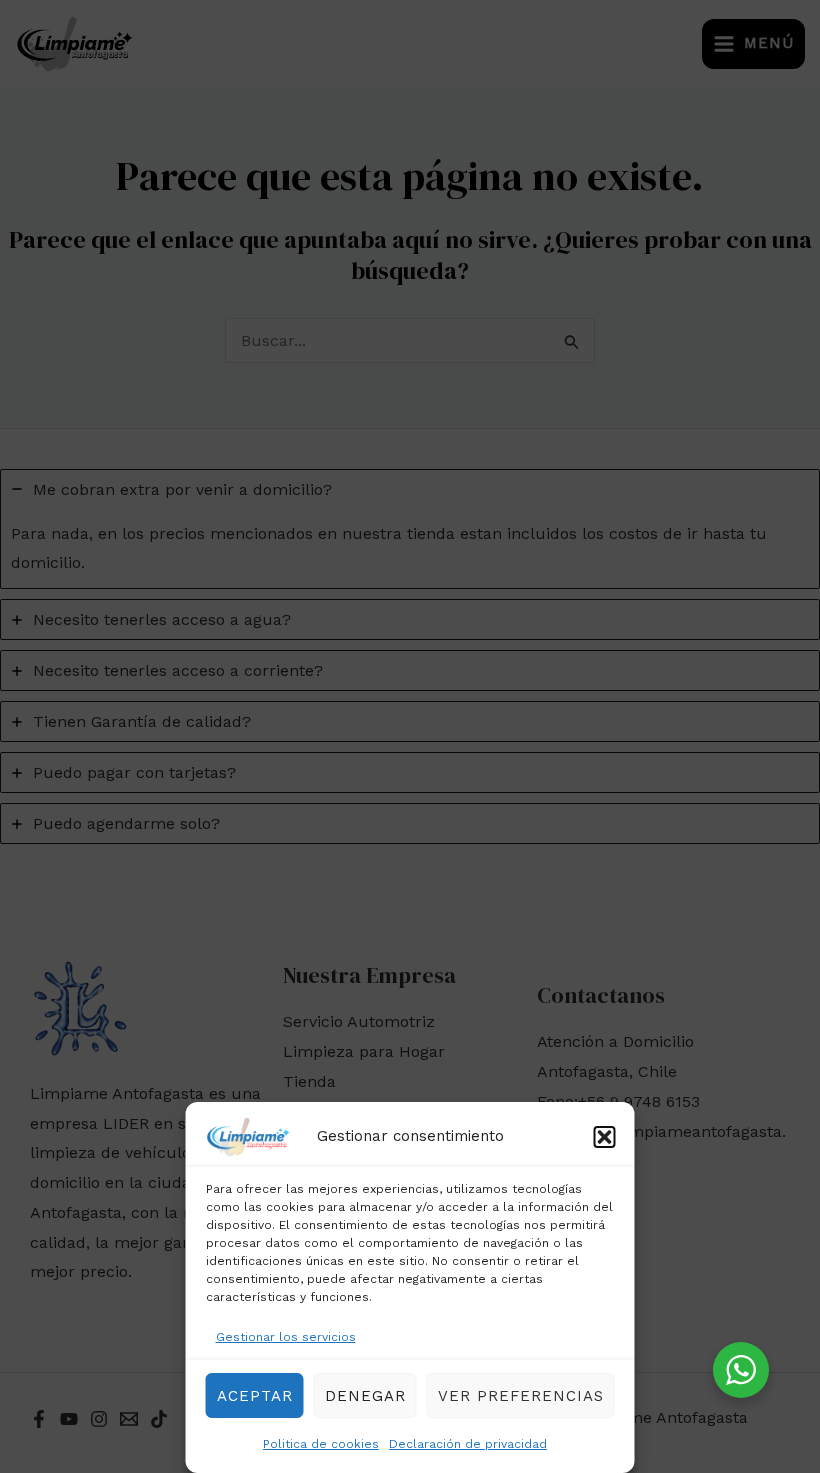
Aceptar (255, 1396)
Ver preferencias (521, 1396)
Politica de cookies (321, 1444)
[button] (605, 1137)
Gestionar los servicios (286, 1337)
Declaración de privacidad (468, 1444)
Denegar (365, 1396)
